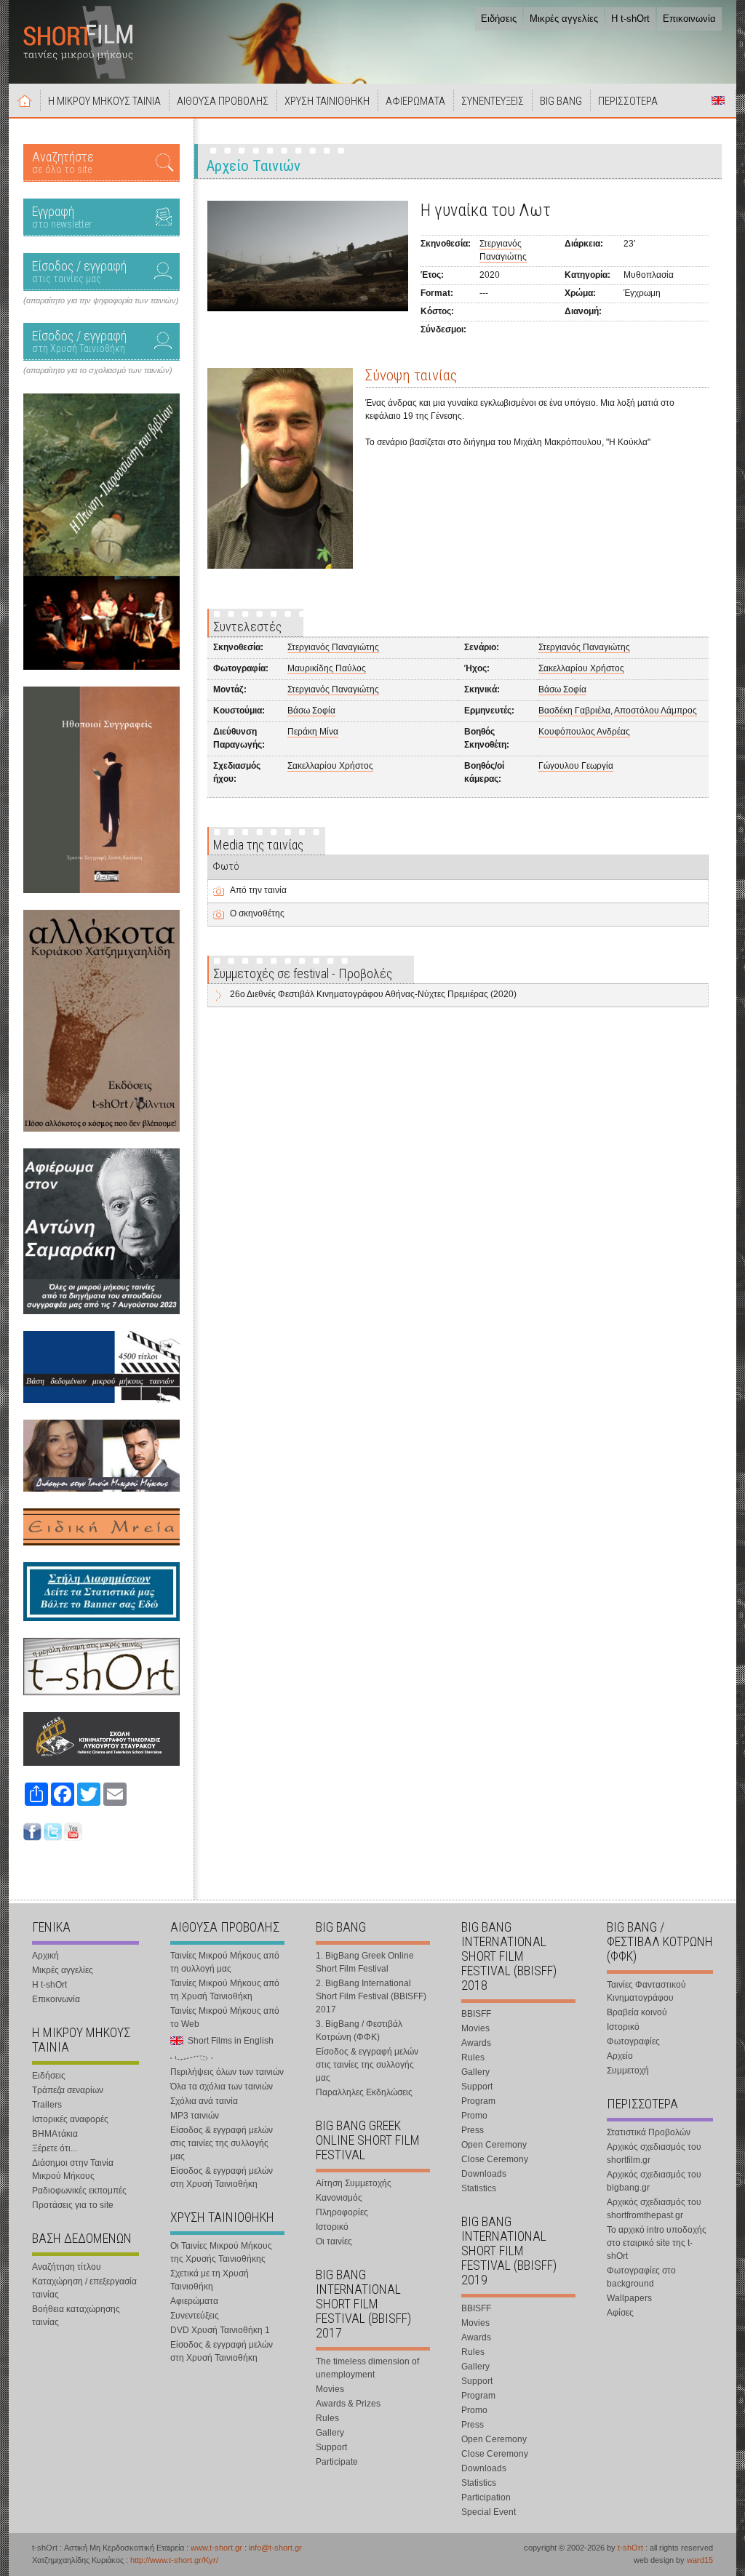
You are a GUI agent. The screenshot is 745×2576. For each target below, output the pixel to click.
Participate (337, 2462)
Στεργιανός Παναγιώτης (333, 647)
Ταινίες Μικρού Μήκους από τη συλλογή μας (225, 1962)
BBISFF (476, 2014)
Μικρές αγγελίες (564, 19)
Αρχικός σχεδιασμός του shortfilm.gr (654, 2153)
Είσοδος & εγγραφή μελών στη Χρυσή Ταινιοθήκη (222, 2177)
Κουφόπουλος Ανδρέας (584, 732)
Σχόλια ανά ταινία (204, 2101)
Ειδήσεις (499, 19)
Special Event (489, 2512)
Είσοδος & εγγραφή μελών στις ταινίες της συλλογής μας (222, 2143)
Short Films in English (718, 100)
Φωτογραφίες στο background (641, 2277)
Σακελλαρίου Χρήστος (581, 668)
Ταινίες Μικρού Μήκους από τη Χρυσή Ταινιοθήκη (225, 1990)
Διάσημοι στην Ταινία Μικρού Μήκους (73, 2169)
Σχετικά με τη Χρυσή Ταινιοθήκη (210, 2280)
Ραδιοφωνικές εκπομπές (79, 2191)
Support (331, 2447)
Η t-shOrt (630, 19)
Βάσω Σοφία (562, 689)
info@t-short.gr (275, 2548)
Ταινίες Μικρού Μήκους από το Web (225, 2017)
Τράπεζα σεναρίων (68, 2090)
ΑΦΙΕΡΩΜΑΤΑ (415, 101)
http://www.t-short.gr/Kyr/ (174, 2560)
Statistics (479, 2188)
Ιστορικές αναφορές (70, 2119)
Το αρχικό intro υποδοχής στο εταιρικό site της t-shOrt (657, 2243)
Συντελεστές (247, 627)
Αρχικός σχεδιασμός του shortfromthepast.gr (654, 2209)
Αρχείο (620, 2056)
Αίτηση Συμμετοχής (354, 2183)
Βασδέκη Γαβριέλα (574, 711)
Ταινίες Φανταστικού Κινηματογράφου (646, 1991)
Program (478, 2101)
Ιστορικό (332, 2227)
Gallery (330, 2433)
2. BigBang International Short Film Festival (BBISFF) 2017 (371, 1996)
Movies (330, 2389)
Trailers (47, 2105)
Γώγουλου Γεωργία (576, 766)
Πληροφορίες (342, 2212)
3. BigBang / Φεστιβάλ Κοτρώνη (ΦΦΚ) (359, 2031)
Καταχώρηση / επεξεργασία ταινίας (84, 2288)
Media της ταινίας (258, 845)
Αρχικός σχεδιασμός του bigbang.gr (654, 2181)
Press (473, 2130)
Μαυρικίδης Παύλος (327, 668)
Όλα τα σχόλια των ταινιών (222, 2087)
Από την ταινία (258, 890)
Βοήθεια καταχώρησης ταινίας (76, 2316)
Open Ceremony (494, 2145)
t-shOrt (630, 2548)
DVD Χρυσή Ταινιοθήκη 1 (220, 2330)
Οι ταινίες (334, 2241)
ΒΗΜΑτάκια (55, 2134)
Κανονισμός (339, 2198)
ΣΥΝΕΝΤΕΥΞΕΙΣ (493, 101)
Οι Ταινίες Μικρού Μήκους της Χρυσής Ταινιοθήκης (221, 2252)
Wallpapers (629, 2298)
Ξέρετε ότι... (55, 2148)
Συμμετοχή (628, 2071)
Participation (486, 2497)
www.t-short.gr (216, 2548)
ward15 (700, 2560)
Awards (476, 2043)
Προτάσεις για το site (73, 2205)
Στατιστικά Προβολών (649, 2132)
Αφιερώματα (194, 2301)
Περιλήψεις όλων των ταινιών (227, 2072)
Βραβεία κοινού (637, 2012)
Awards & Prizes (348, 2404)
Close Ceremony (495, 2159)
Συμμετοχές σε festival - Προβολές (303, 973)
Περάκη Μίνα (313, 732)
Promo (474, 2116)
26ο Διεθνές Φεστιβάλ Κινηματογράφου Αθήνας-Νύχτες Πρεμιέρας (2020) (373, 994)
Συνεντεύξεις (195, 2316)
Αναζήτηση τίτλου (67, 2267)
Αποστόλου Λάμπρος (656, 711)
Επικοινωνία (689, 19)
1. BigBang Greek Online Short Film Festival (365, 1962)
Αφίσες (620, 2313)
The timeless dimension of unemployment (367, 2368)
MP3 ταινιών (195, 2116)
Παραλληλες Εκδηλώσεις (364, 2092)
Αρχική (25, 100)
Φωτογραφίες (633, 2041)
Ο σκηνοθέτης (257, 913)
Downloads (484, 2174)
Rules (327, 2418)
